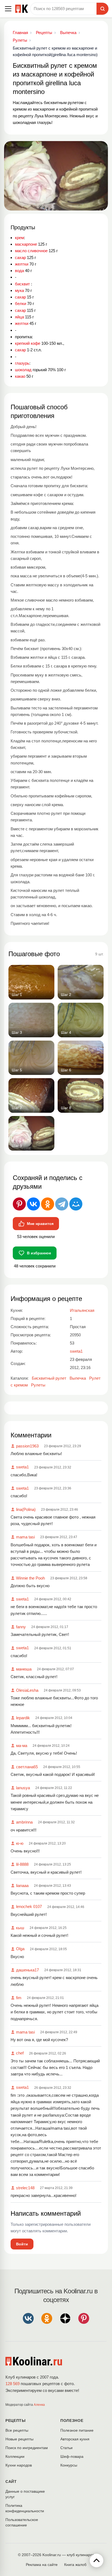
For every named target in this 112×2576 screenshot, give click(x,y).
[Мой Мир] (76, 1204)
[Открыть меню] (8, 9)
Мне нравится (40, 1224)
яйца (19, 317)
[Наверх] (97, 2560)
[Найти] (102, 9)
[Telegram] (62, 1204)
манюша (24, 1669)
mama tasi (25, 1537)
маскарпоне (26, 244)
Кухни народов (19, 2465)
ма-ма (22, 1746)
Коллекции (15, 2456)
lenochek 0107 (29, 1906)
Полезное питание (77, 2430)
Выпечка (78, 1378)
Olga (20, 1949)
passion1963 (27, 1446)
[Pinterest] (19, 1204)
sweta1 (22, 1467)
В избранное (39, 1253)
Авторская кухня (75, 2439)
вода (19, 271)
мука (19, 290)
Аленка (39, 2405)
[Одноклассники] (48, 1204)
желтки (22, 264)
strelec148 (25, 2188)
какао (20, 376)
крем (19, 238)
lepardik (23, 1718)
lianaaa (22, 1885)
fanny (21, 1627)
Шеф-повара (72, 2456)
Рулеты (38, 1385)
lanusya (23, 1788)
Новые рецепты (19, 2439)
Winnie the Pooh (30, 1578)
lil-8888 (22, 1864)
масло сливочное (31, 251)
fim (19, 1998)
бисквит (22, 284)
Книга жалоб (75, 2565)
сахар (20, 257)
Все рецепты (17, 2430)
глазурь (22, 363)
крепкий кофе (28, 343)
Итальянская (82, 1310)
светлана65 (27, 1767)
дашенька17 (27, 1970)
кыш (20, 1928)
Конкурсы (69, 2465)
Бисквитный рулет (49, 1378)
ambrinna (24, 1822)
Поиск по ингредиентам (27, 2448)
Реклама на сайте (42, 2565)
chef (20, 2053)
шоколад (23, 370)
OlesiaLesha (27, 1690)
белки (21, 304)
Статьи (66, 2448)
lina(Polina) (26, 1509)
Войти (22, 2244)
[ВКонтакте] (33, 1204)
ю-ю (20, 1843)
